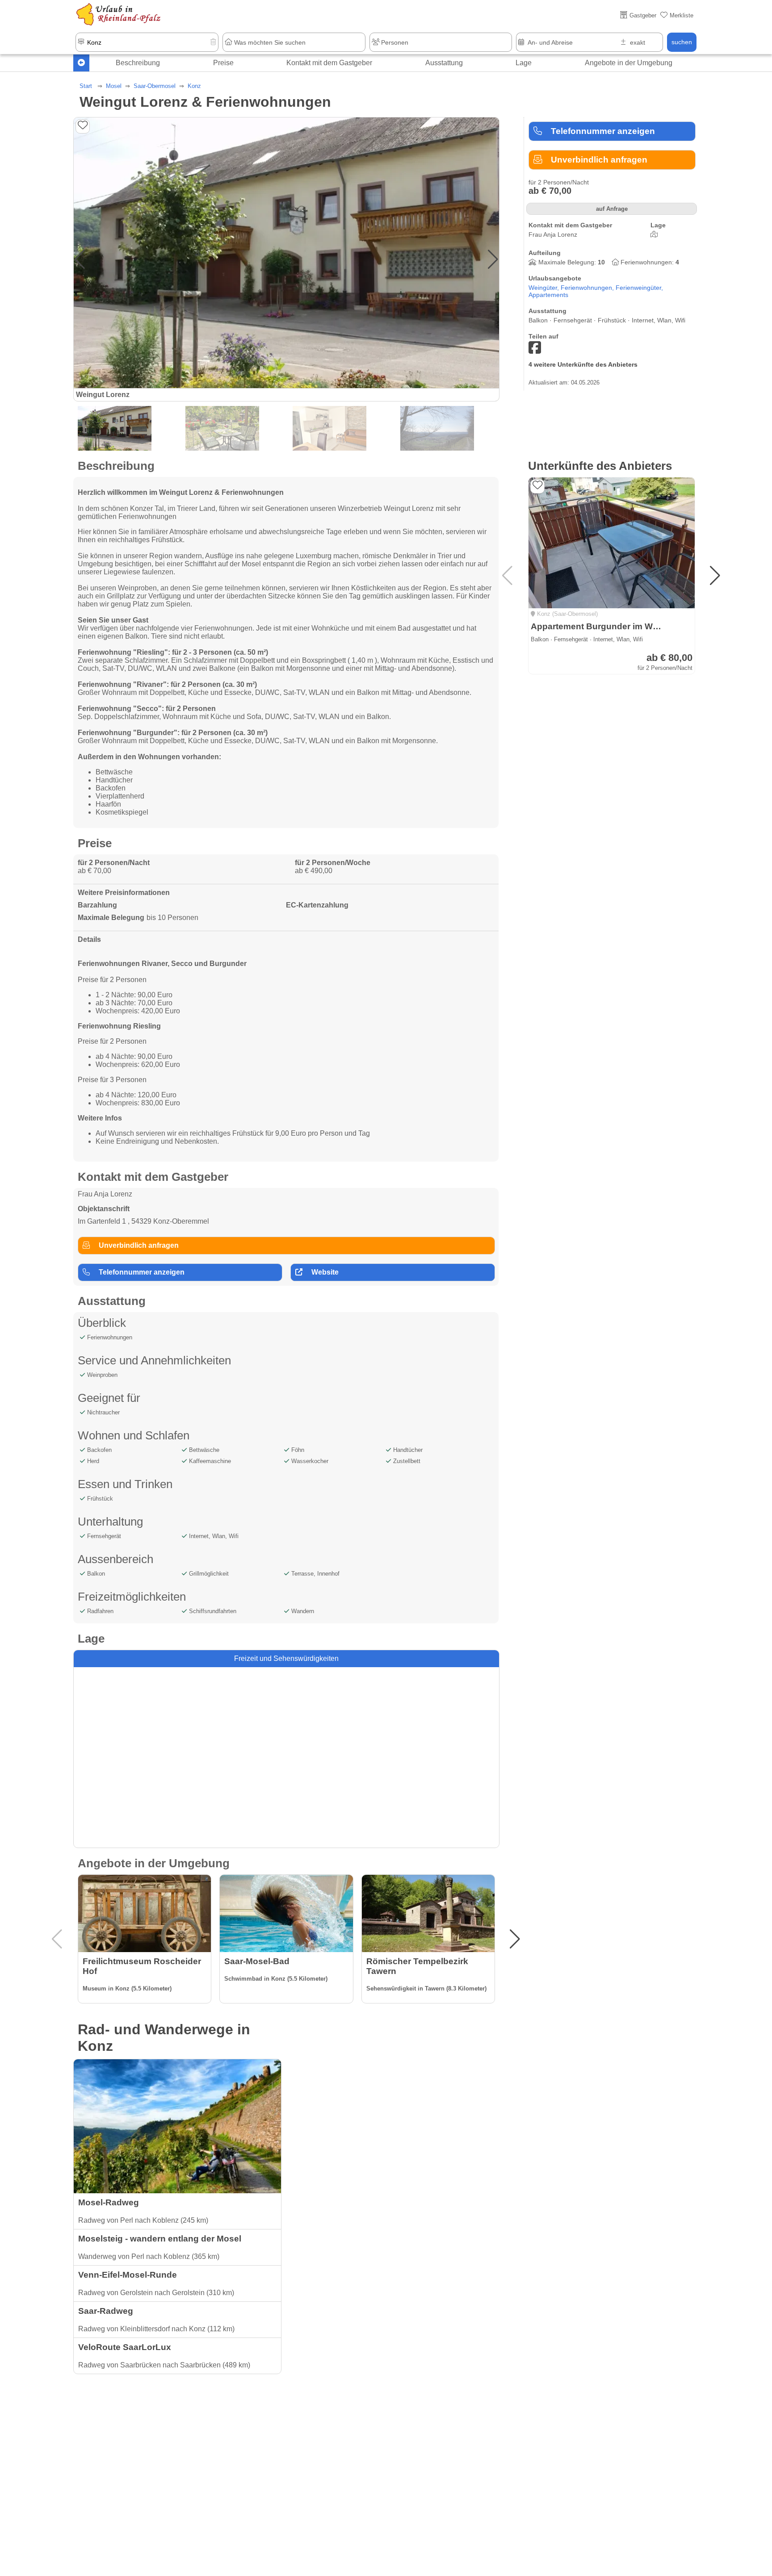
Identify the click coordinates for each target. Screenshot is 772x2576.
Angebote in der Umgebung (629, 63)
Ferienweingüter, (639, 288)
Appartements (548, 295)
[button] (493, 259)
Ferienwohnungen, (588, 288)
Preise (223, 63)
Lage (524, 63)
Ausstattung (444, 63)
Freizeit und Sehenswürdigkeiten (286, 1658)
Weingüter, (545, 288)
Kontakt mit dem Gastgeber (329, 63)
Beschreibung (138, 63)
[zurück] (81, 63)
